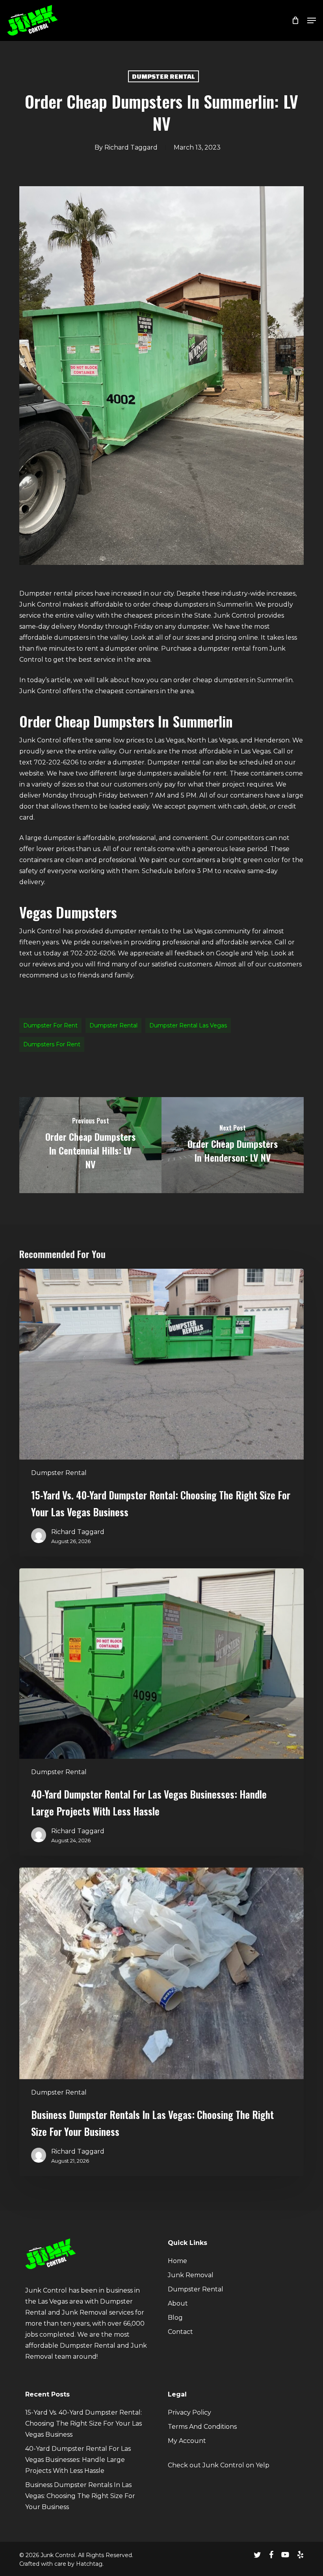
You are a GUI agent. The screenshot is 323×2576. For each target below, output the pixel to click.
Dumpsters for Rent (52, 1044)
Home (177, 2261)
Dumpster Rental (163, 76)
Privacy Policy (189, 2412)
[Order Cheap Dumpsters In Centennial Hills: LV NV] (90, 1145)
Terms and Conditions (202, 2427)
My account (187, 2441)
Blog (175, 2318)
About (178, 2303)
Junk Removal (191, 2275)
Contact (180, 2332)
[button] (312, 20)
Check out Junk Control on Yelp (219, 2465)
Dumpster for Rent (50, 1025)
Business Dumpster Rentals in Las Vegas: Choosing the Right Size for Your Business (80, 2496)
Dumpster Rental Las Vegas (188, 1025)
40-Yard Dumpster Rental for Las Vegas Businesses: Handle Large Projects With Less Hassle (78, 2460)
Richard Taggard (131, 147)
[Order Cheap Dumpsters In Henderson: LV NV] (233, 1145)
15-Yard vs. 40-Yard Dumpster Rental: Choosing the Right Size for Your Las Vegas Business (84, 2423)
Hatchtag (89, 2564)
